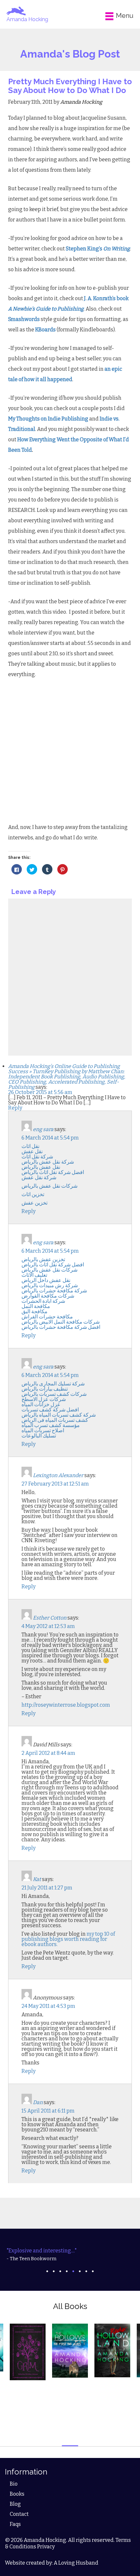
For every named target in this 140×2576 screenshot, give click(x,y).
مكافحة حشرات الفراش (47, 1317)
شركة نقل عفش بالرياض (48, 1162)
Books (17, 2494)
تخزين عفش (35, 1203)
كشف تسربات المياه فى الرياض (55, 1420)
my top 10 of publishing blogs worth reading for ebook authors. (68, 1939)
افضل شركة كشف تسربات (50, 1410)
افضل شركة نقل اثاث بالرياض (53, 1172)
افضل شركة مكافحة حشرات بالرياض (61, 1327)
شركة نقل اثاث (37, 1157)
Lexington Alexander (58, 1475)
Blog (15, 2504)
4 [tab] (67, 2271)
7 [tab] (86, 2271)
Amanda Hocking (27, 19)
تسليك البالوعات (39, 1436)
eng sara (43, 1129)
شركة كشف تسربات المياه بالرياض (59, 1415)
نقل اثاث (30, 1146)
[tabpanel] (70, 2255)
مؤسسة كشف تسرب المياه (51, 1425)
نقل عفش (32, 1151)
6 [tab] (80, 2271)
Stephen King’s (98, 249)
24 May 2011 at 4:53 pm (48, 2006)
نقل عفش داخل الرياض (46, 1280)
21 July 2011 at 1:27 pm (47, 1888)
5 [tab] (73, 2271)
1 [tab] (47, 2271)
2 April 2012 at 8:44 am (48, 1753)
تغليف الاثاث (34, 1275)
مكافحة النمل (36, 1306)
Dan (38, 2102)
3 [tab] (60, 2271)
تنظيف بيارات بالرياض (45, 1389)
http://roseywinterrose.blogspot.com (66, 1705)
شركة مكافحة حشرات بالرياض (54, 1291)
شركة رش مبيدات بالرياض (50, 1285)
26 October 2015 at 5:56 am (40, 1092)
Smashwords (24, 319)
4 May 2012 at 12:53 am (48, 1626)
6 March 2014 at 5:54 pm (50, 1138)
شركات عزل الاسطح (44, 1399)
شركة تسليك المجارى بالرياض (53, 1384)
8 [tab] (93, 2271)
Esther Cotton (50, 1618)
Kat (37, 1879)
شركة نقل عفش (39, 1177)
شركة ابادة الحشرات (43, 1301)
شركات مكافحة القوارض (48, 1296)
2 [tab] (54, 2271)
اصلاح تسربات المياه (43, 1430)
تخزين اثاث (33, 1194)
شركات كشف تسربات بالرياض (54, 1394)
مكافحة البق (35, 1311)
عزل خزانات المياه (41, 1404)
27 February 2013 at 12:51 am (55, 1484)
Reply (15, 1108)
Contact (19, 2514)
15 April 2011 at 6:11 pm (48, 2111)
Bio (14, 2484)
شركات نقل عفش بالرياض (49, 1186)
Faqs (15, 2524)
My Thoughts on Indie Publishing (48, 419)
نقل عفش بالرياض (41, 1167)
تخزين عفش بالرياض (43, 1259)
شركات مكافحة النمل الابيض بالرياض (61, 1322)
